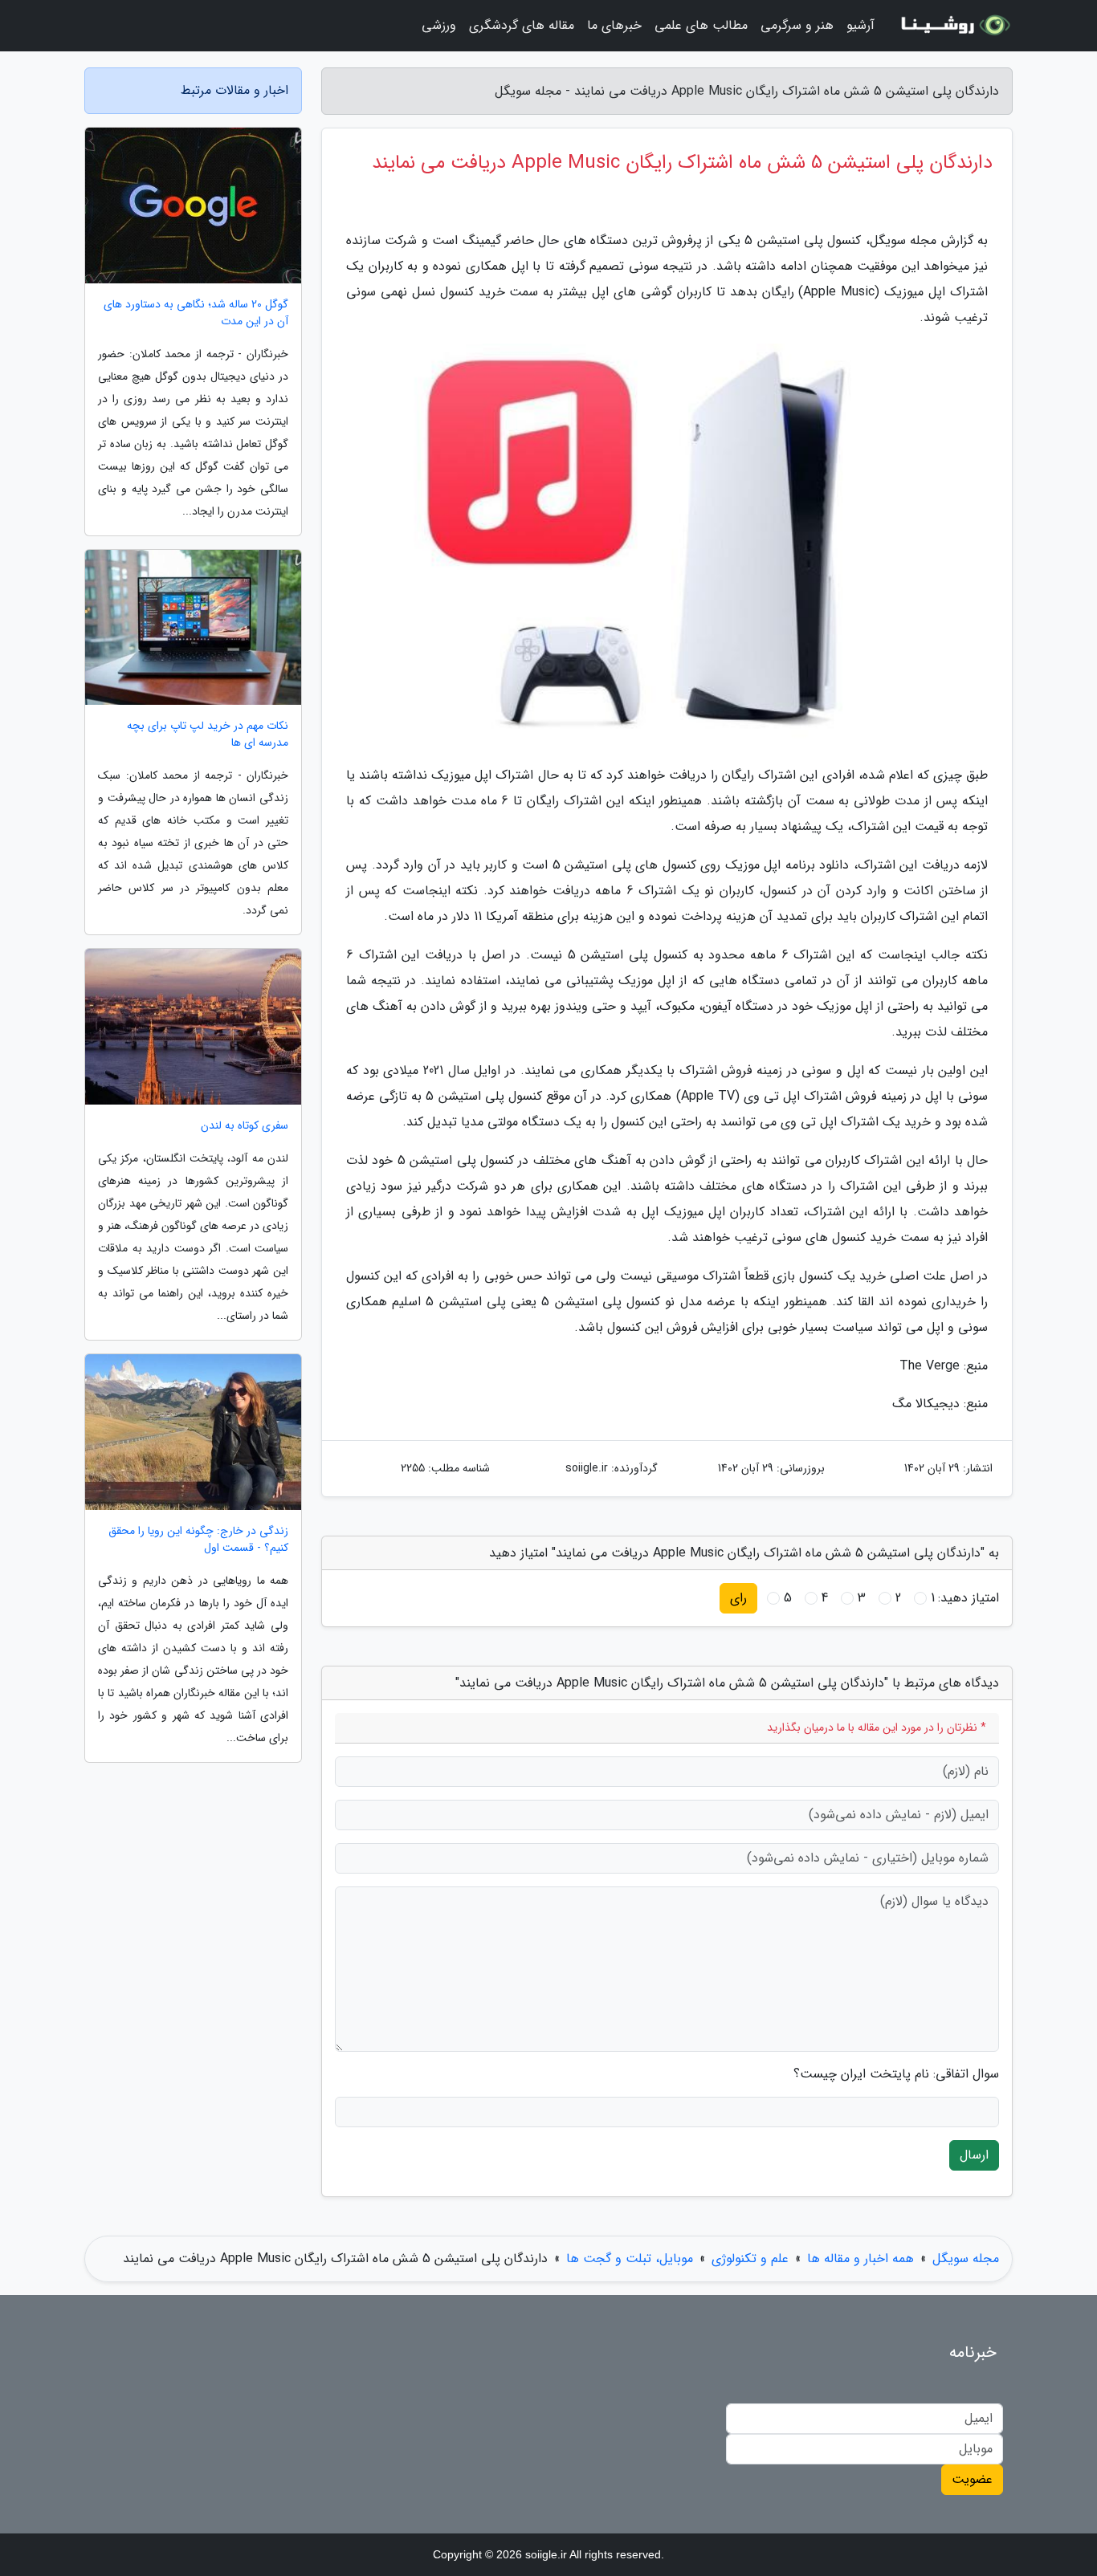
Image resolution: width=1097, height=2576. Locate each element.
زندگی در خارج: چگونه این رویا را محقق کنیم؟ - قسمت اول (198, 1540)
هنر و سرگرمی (797, 25)
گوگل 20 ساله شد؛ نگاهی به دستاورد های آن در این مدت (196, 313)
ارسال (974, 2155)
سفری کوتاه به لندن (245, 1126)
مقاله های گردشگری (522, 25)
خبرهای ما (614, 25)
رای (738, 1598)
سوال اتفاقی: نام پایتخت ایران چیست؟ (896, 2074)
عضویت (972, 2479)
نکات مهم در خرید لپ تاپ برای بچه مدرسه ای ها (208, 735)
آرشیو (860, 25)
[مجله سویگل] (953, 26)
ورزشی (439, 25)
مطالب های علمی (701, 25)
